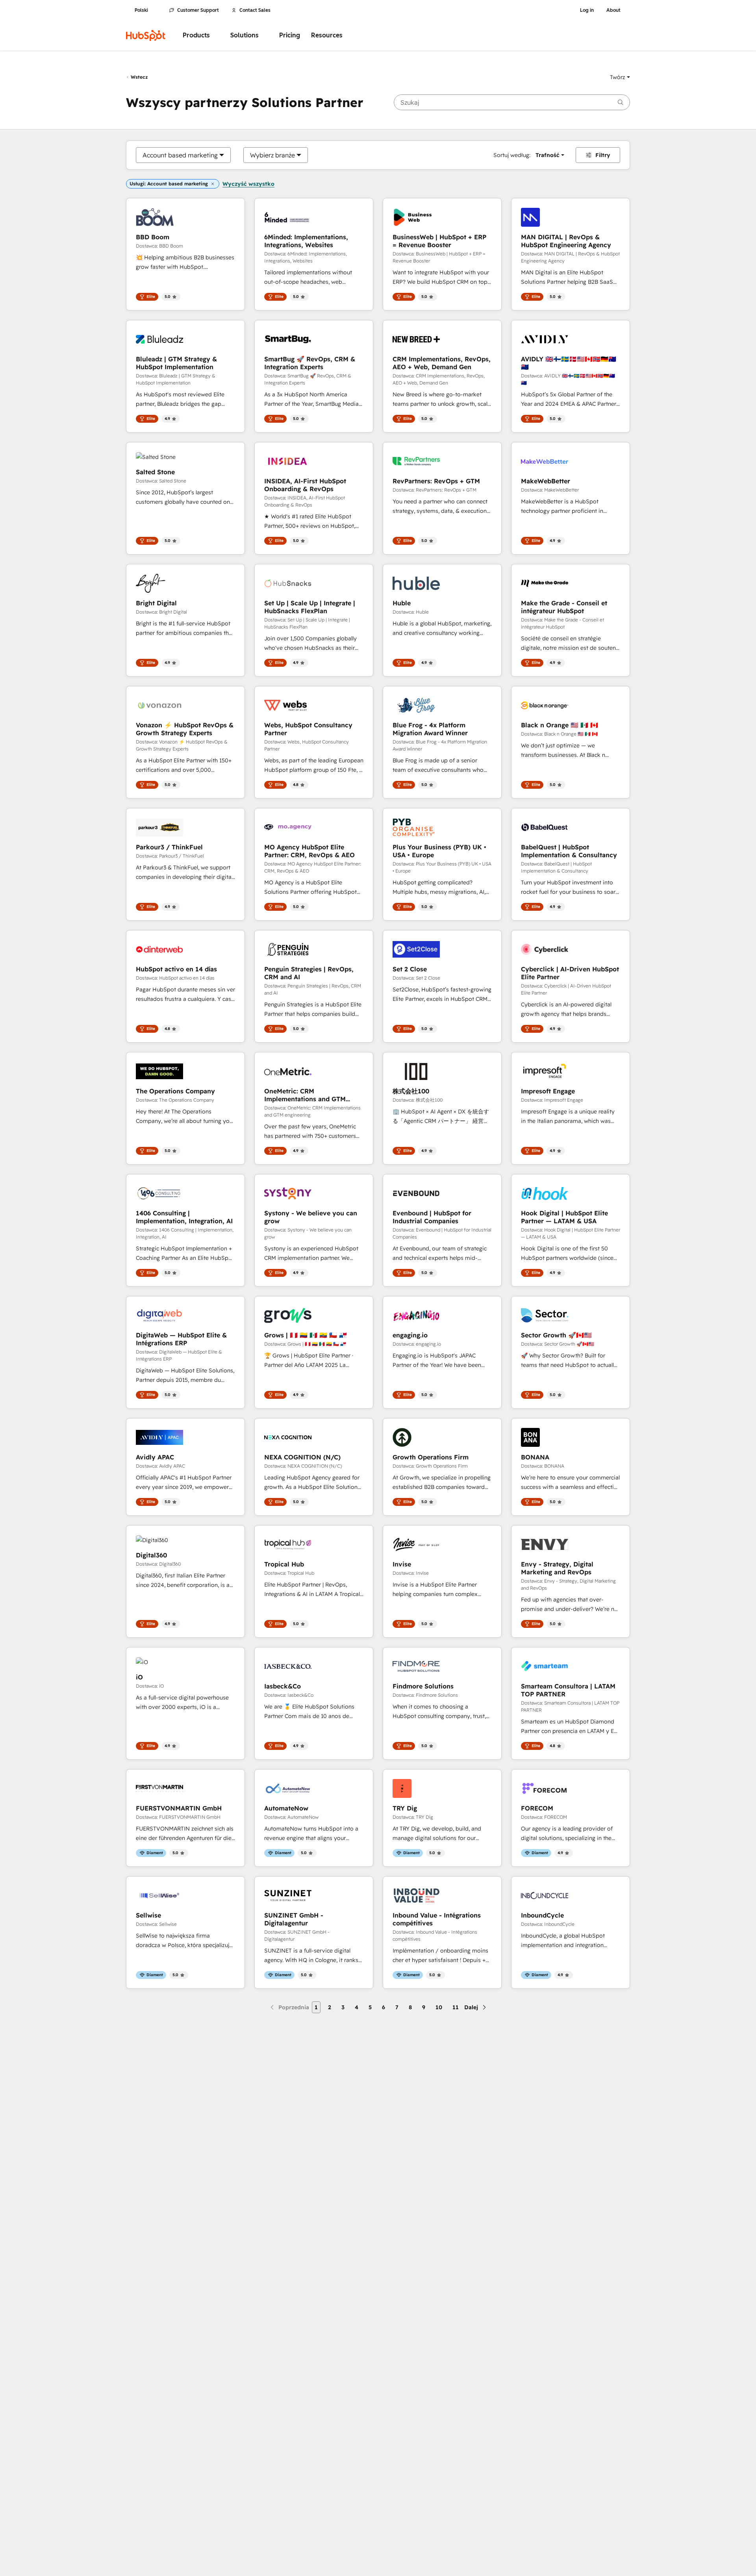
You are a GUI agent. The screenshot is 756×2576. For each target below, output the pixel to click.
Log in (587, 10)
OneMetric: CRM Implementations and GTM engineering (305, 1095)
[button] (620, 77)
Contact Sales (255, 10)
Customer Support (198, 10)
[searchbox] (512, 102)
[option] (180, 155)
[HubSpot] (146, 35)
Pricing (290, 35)
